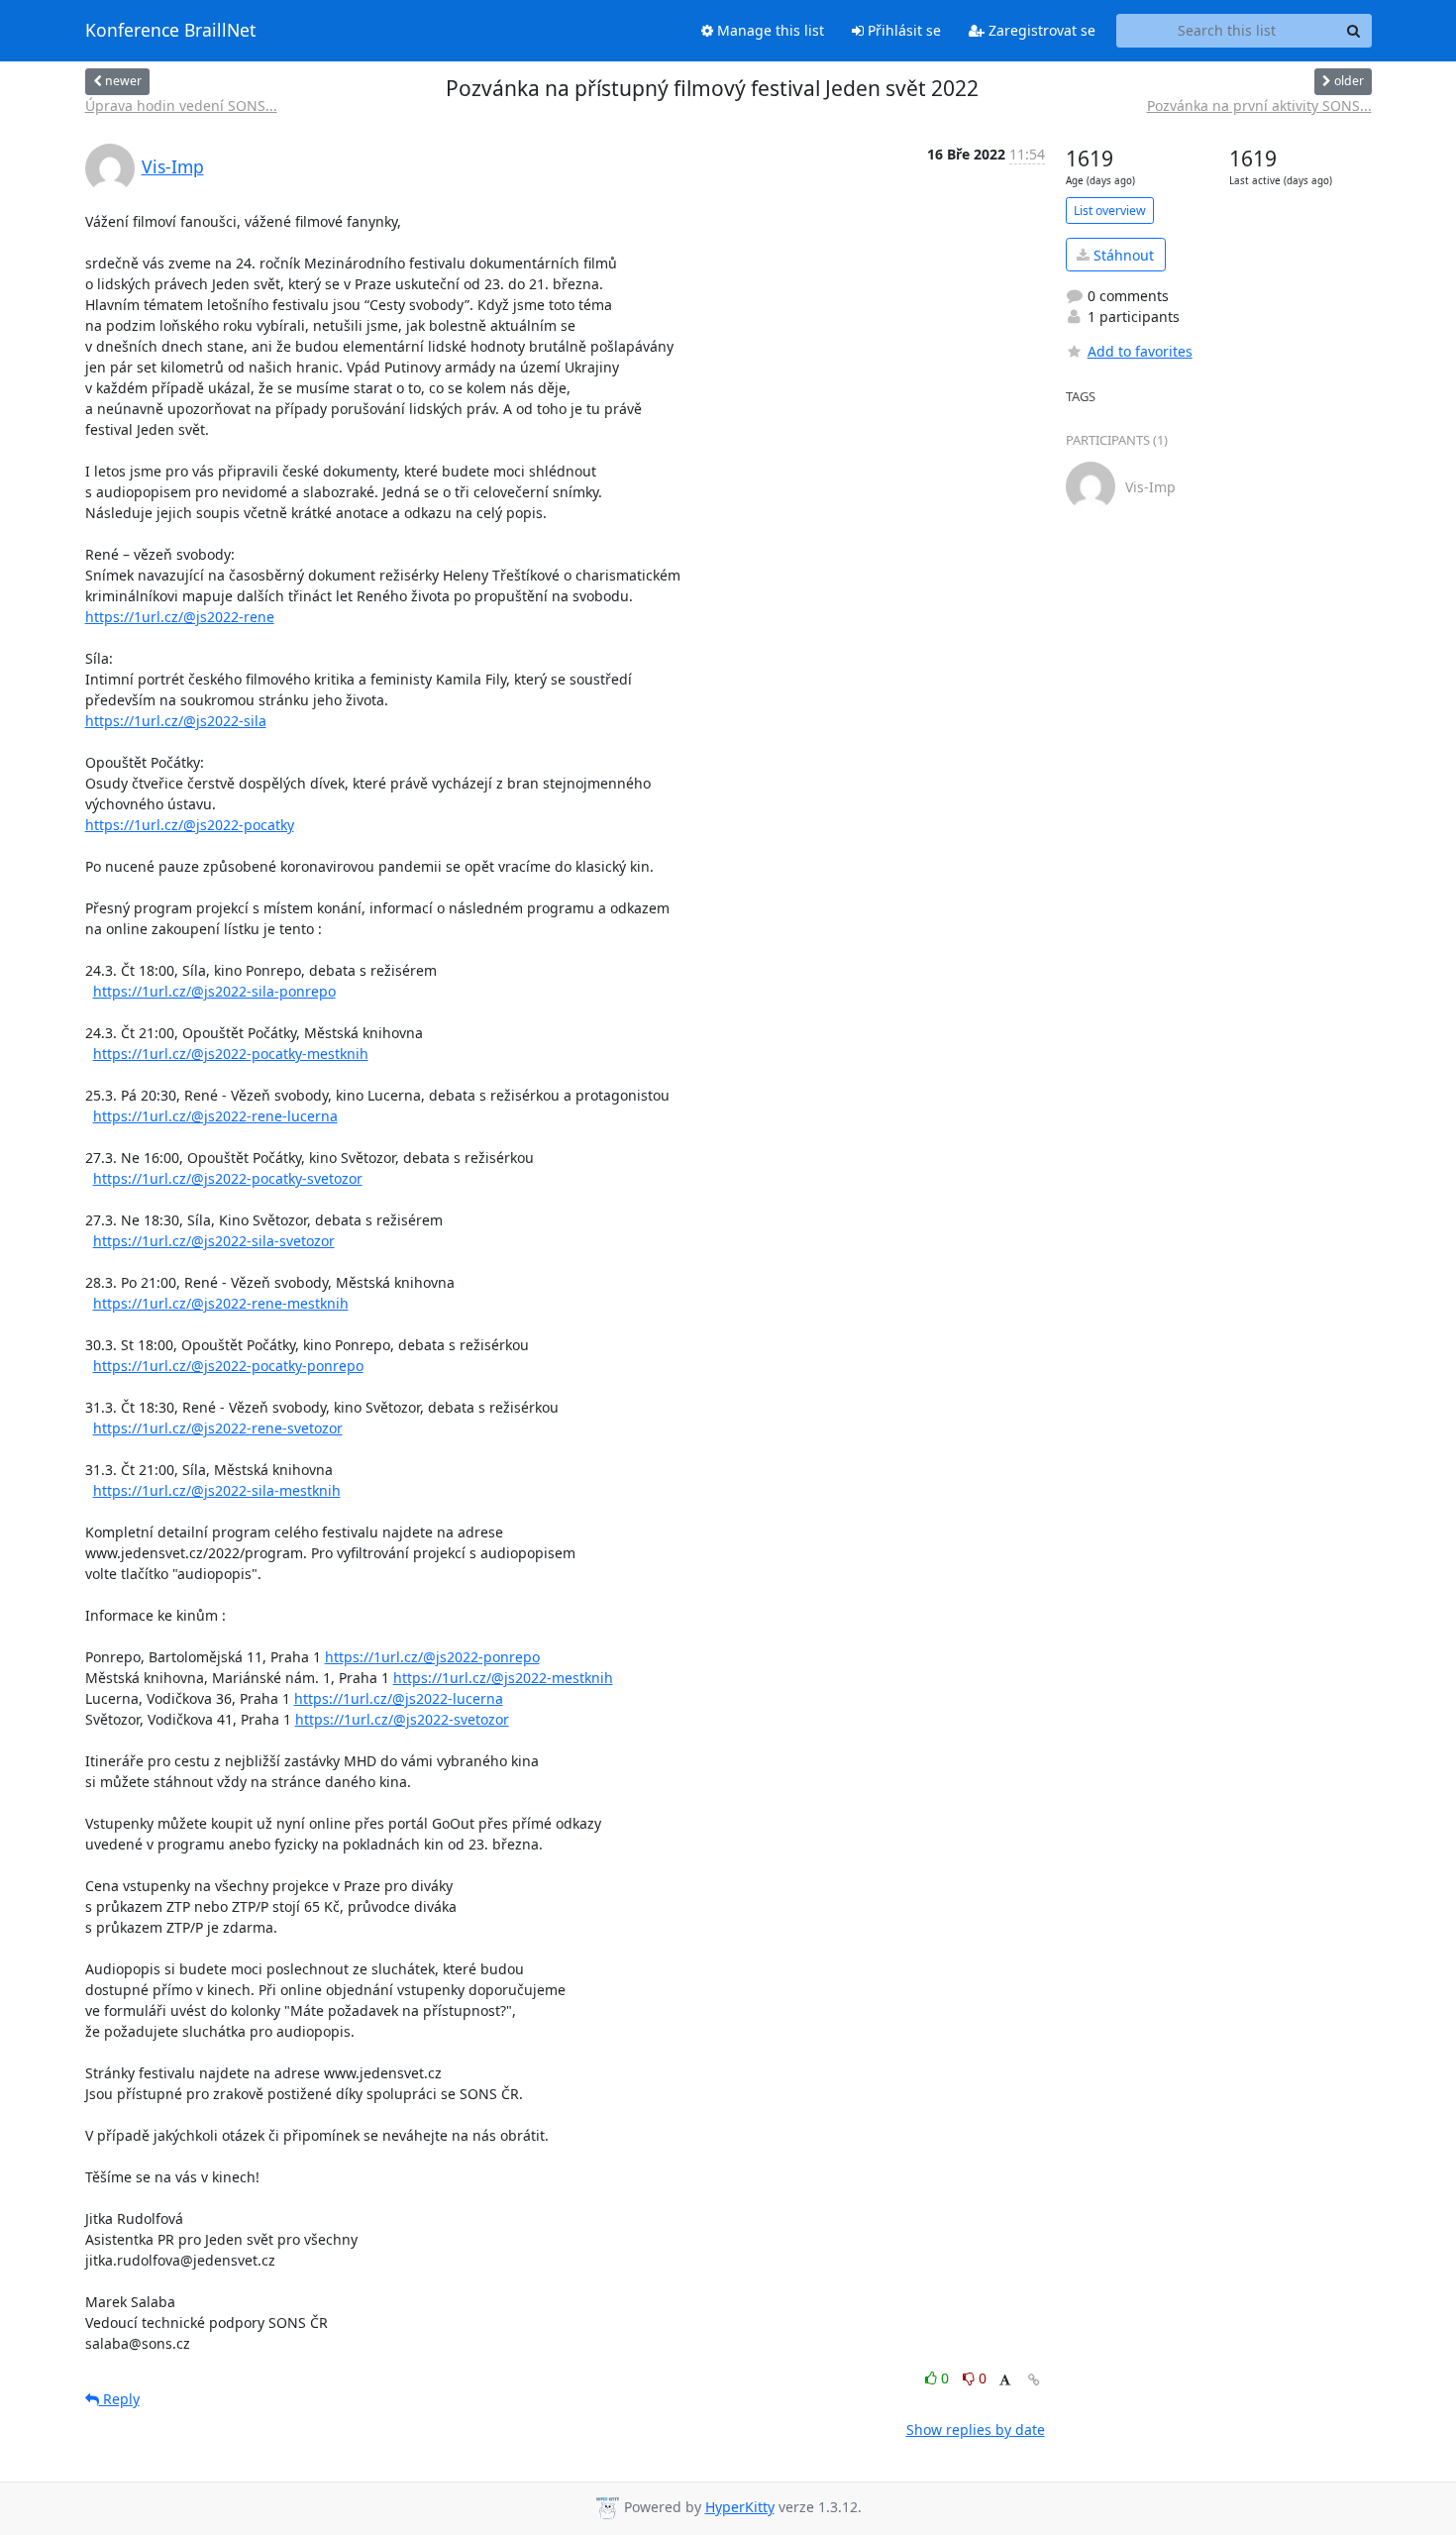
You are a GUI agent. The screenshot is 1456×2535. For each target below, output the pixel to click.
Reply (119, 2399)
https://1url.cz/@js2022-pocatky (190, 825)
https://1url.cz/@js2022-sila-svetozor (214, 1241)
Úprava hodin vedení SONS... (181, 106)
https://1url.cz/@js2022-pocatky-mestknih (231, 1054)
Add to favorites (1140, 351)
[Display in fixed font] (1005, 2381)
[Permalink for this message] (1034, 2380)
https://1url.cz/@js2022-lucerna (399, 1698)
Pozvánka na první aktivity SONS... (1259, 106)
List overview (1110, 211)
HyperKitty (740, 2507)
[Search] (1354, 31)
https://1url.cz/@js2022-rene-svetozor (218, 1428)
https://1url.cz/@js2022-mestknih (503, 1678)
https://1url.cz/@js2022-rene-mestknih (221, 1303)
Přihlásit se (902, 30)
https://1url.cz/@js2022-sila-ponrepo (214, 991)
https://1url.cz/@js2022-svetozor (402, 1719)
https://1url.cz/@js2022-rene (180, 617)
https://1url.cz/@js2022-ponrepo (432, 1657)
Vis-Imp (173, 166)
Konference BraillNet (170, 31)
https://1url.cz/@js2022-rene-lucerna (215, 1116)
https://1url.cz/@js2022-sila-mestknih (217, 1490)
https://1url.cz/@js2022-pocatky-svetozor (228, 1178)
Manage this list (769, 30)
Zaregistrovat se (1040, 30)
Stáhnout (1122, 255)
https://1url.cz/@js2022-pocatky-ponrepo (228, 1366)
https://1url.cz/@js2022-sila (176, 721)
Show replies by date (976, 2429)
